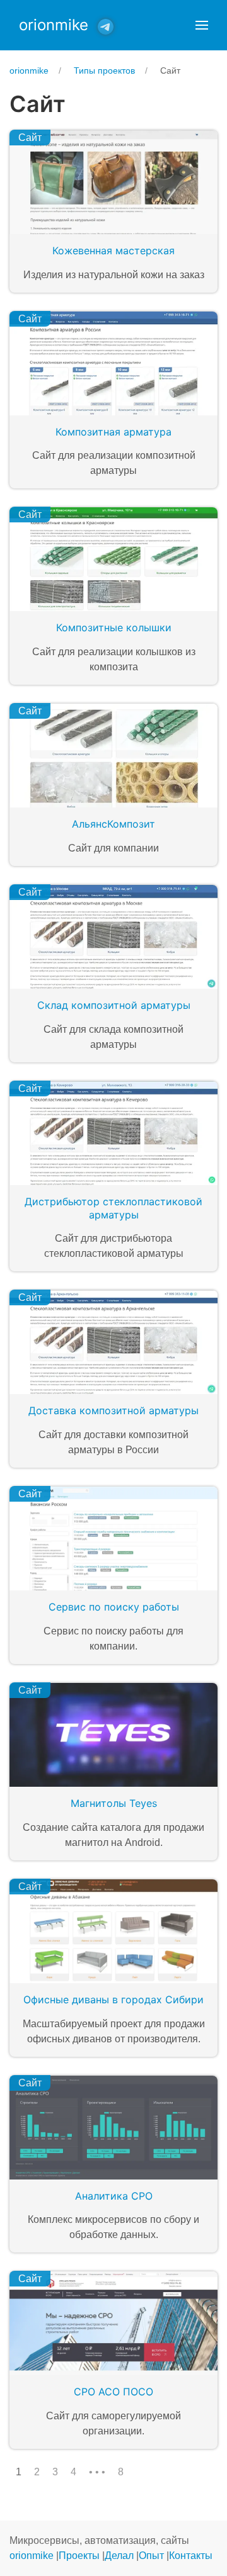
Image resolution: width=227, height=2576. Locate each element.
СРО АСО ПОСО (113, 2392)
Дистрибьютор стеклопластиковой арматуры (113, 1208)
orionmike (54, 25)
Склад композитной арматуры (114, 1005)
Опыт (151, 2556)
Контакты (191, 2556)
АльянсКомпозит (113, 824)
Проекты (79, 2556)
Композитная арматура (113, 432)
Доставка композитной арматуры (113, 1410)
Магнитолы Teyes (114, 1803)
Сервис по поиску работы (114, 1607)
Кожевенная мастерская (113, 250)
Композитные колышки (114, 627)
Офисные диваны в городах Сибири (113, 1999)
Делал (119, 2556)
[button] (202, 25)
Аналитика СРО (114, 2196)
